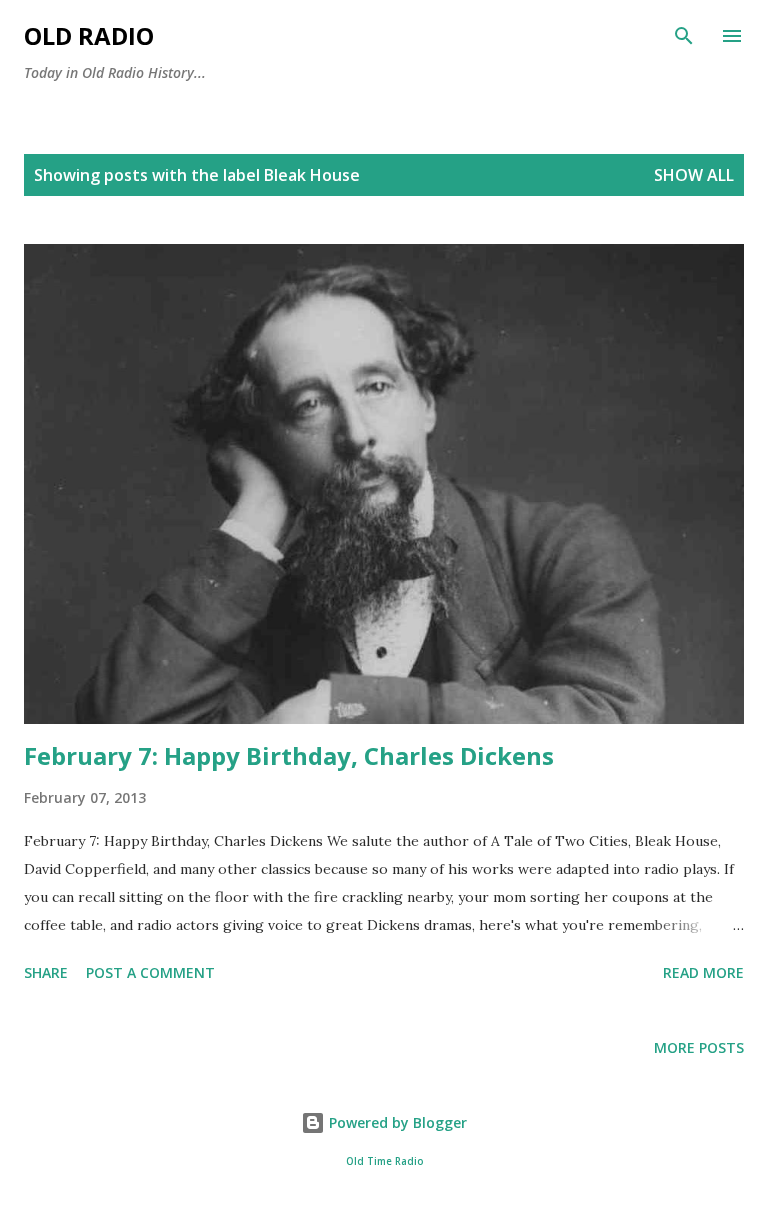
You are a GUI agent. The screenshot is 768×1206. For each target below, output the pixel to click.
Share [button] (46, 972)
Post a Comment (150, 972)
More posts (699, 1047)
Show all (694, 175)
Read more (703, 972)
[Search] (684, 36)
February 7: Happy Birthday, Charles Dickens (289, 755)
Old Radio (89, 35)
